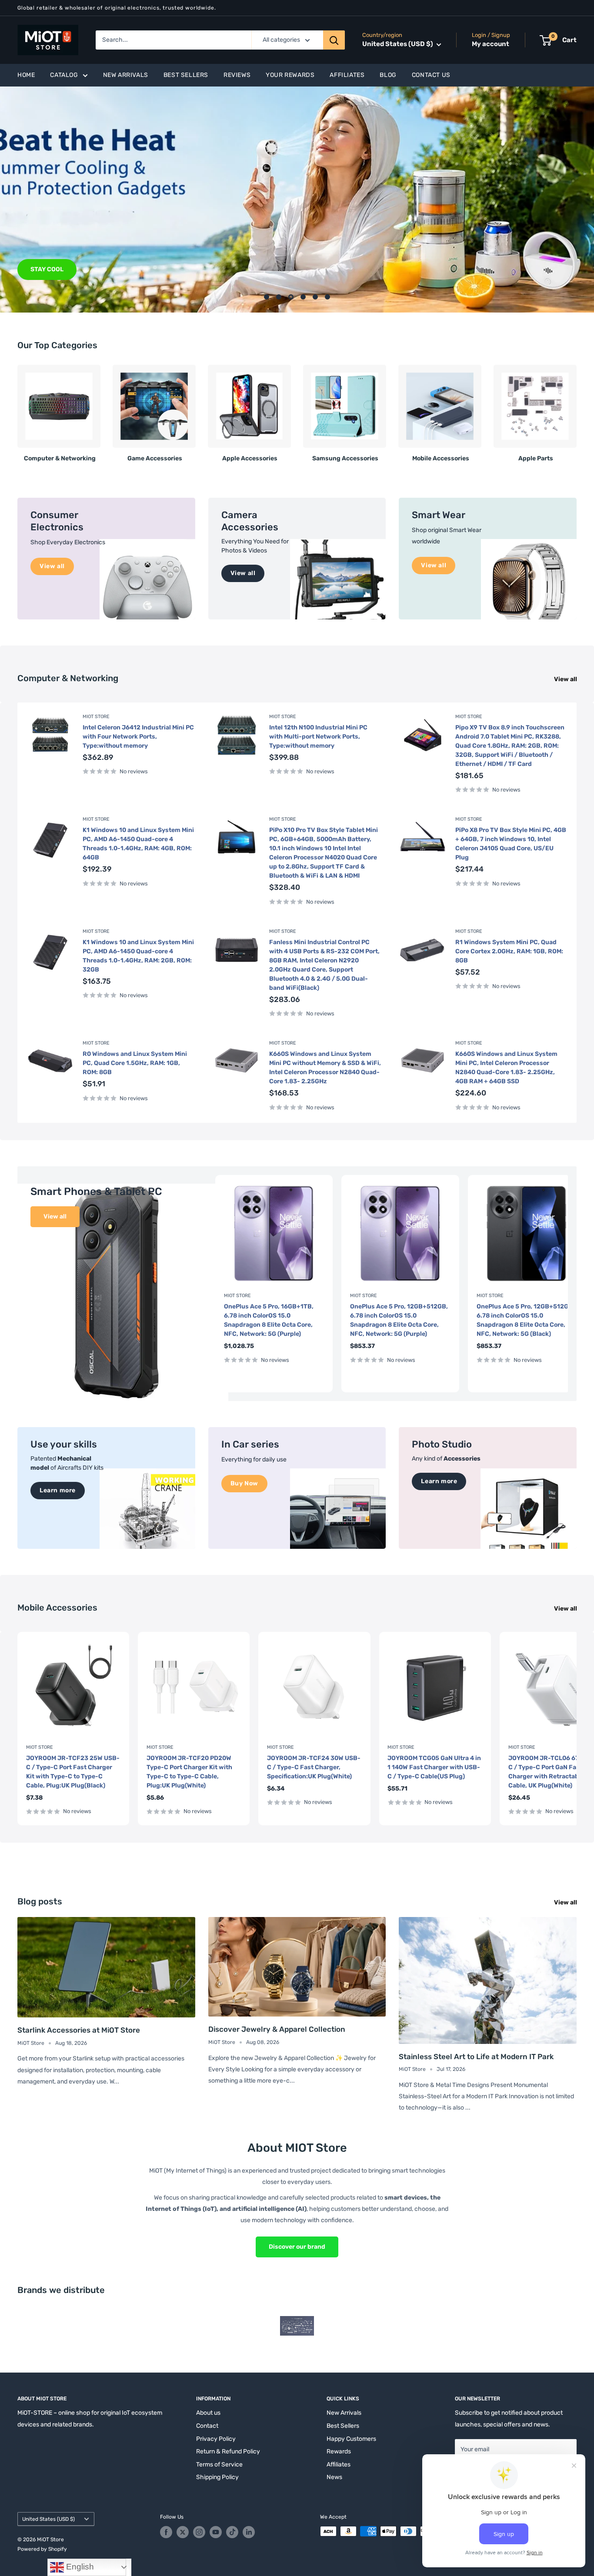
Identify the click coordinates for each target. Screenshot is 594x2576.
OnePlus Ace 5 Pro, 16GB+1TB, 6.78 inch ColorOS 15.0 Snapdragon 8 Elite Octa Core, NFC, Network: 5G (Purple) (269, 1320)
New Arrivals (126, 75)
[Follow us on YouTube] (216, 2532)
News (334, 2477)
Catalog (64, 75)
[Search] (334, 40)
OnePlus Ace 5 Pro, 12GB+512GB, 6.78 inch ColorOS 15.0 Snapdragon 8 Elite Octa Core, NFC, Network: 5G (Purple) (399, 1320)
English (79, 2567)
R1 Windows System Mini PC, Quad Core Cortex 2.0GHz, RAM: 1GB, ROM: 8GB (509, 951)
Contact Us (431, 75)
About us (208, 2413)
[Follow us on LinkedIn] (249, 2532)
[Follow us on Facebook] (166, 2532)
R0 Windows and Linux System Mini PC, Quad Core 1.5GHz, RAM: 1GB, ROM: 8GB (135, 1063)
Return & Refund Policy (228, 2451)
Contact (207, 2426)
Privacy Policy (216, 2439)
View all (566, 679)
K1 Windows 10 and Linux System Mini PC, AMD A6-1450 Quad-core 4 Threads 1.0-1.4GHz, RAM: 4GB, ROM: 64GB (138, 844)
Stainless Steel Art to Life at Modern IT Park (476, 2057)
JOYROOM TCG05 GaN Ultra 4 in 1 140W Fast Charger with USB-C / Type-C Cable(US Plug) (434, 1767)
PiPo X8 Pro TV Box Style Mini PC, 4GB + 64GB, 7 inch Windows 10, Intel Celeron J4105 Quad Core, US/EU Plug (511, 844)
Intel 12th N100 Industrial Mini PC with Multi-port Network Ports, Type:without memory (318, 737)
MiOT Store (96, 717)
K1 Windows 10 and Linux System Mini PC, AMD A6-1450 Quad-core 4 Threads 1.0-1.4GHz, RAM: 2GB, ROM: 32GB (138, 956)
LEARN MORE (63, 269)
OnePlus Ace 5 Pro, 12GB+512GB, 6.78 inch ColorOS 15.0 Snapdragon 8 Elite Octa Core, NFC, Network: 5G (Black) (526, 1320)
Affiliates (347, 75)
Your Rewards (290, 75)
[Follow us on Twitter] (183, 2532)
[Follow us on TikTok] (232, 2532)
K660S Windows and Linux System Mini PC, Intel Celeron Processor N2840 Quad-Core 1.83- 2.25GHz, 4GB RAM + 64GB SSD (506, 1068)
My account (491, 44)
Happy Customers (351, 2439)
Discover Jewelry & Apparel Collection (277, 2029)
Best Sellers (186, 75)
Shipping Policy (217, 2477)
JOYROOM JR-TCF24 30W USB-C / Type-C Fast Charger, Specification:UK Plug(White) (314, 1767)
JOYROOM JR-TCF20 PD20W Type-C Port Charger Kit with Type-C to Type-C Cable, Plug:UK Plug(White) (189, 1772)
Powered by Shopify (42, 2549)
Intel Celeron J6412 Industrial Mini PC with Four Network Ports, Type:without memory (138, 737)
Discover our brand (297, 2247)
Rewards (339, 2451)
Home (26, 75)
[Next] (576, 410)
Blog (388, 75)
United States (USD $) (48, 2519)
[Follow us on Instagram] (199, 2532)
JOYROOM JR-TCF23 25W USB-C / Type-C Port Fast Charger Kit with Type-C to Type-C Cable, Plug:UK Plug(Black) (73, 1772)
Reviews (237, 75)
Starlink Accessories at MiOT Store (79, 2030)
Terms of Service (219, 2465)
